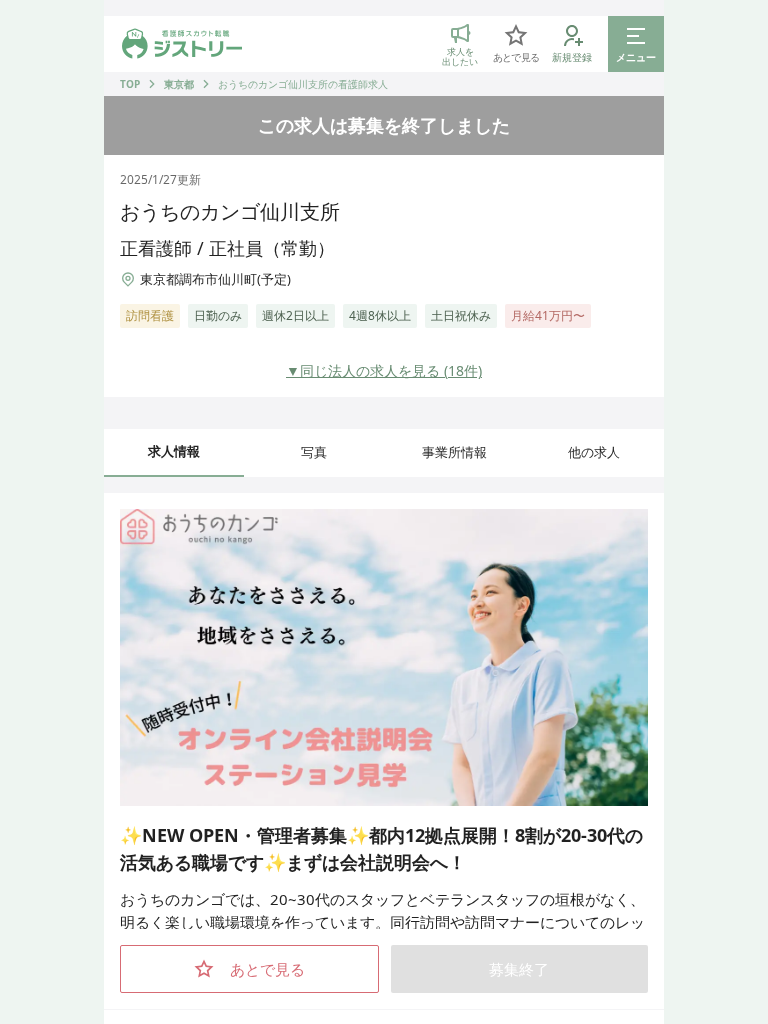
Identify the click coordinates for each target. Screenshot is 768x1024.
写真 (314, 452)
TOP (130, 84)
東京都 (179, 84)
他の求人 (594, 452)
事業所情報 (454, 452)
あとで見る (267, 969)
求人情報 (174, 451)
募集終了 (519, 969)
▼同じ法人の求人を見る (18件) (384, 370)
